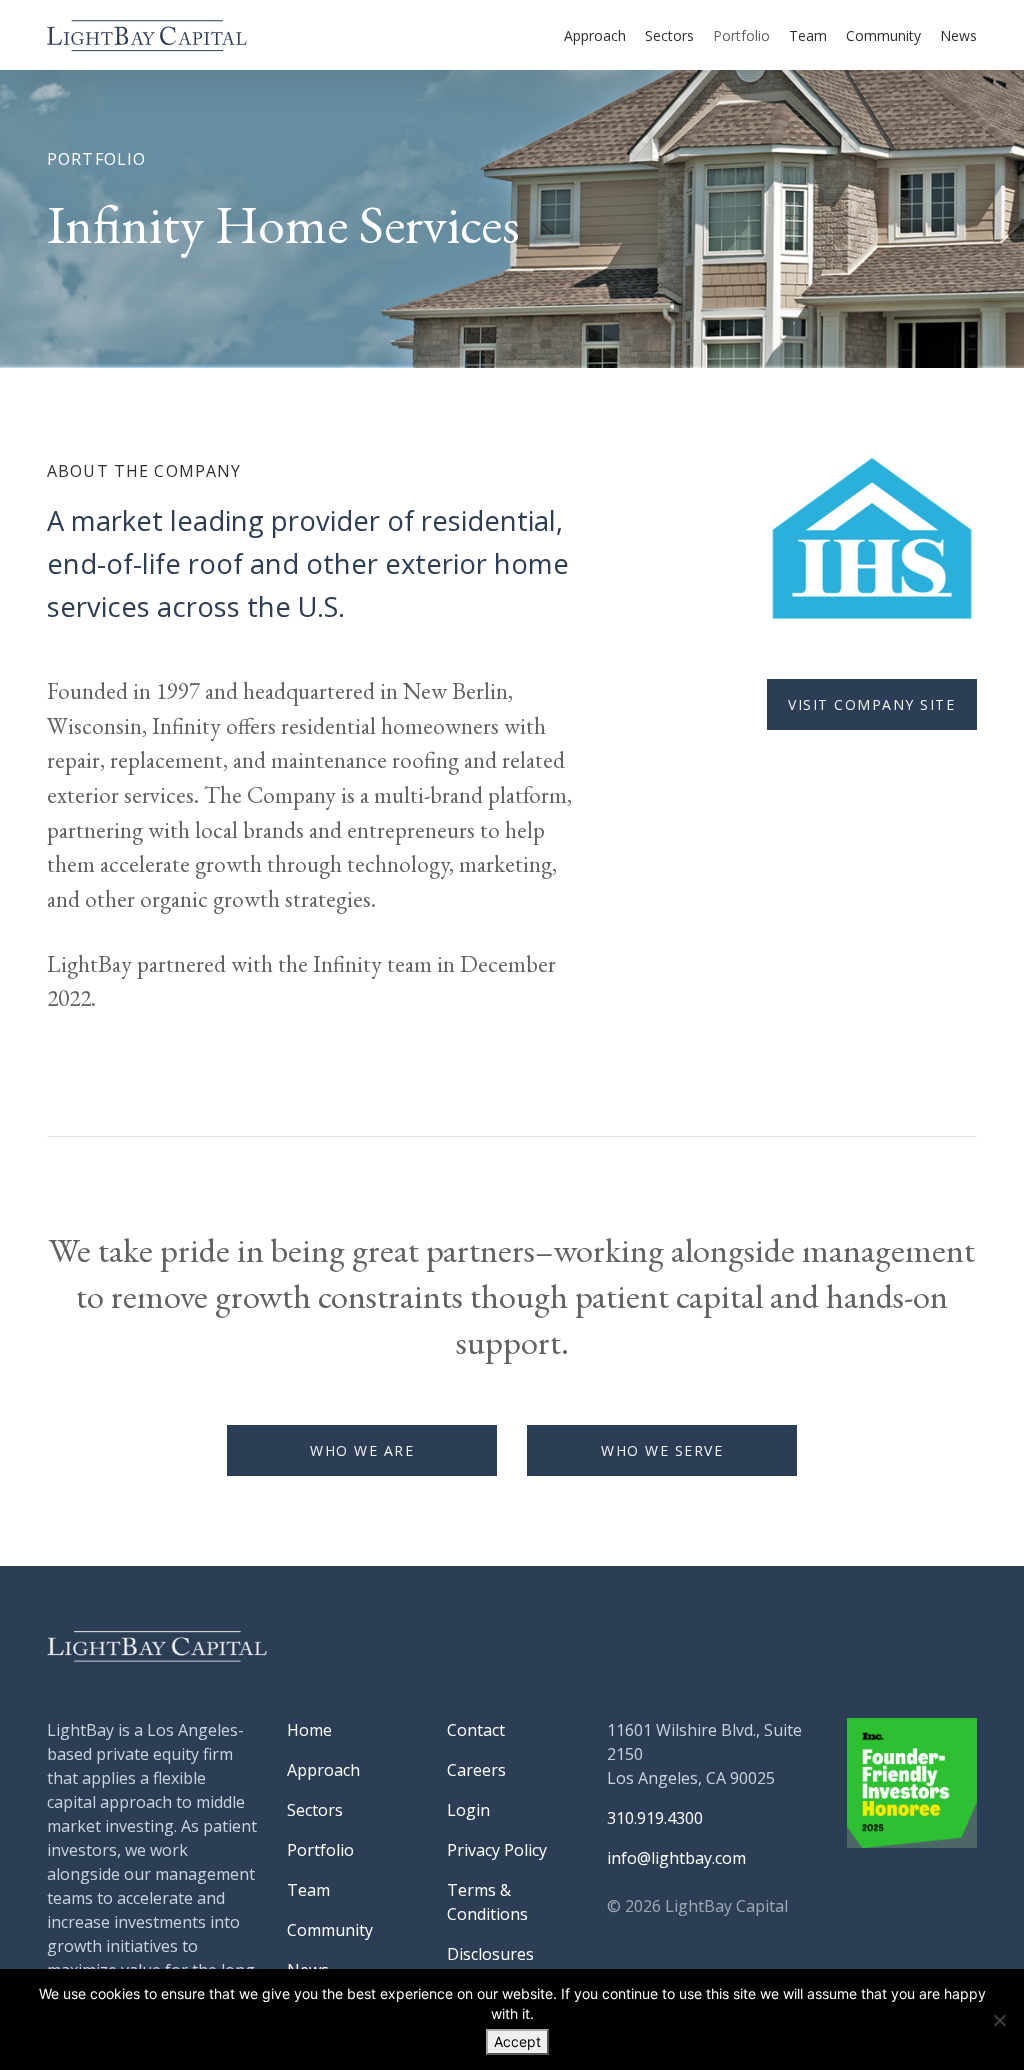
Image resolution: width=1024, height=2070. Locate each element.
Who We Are (362, 1450)
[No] (999, 2020)
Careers (476, 1770)
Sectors (669, 35)
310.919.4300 (655, 1818)
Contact (476, 1730)
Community (883, 35)
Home (309, 1730)
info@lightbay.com (676, 1858)
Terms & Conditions (487, 1902)
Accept (517, 2041)
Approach (595, 35)
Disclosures (490, 1954)
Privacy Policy (497, 1850)
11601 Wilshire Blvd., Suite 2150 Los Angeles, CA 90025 (704, 1754)
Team (808, 35)
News (958, 35)
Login (468, 1810)
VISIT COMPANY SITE (871, 704)
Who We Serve (662, 1450)
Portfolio (741, 35)
